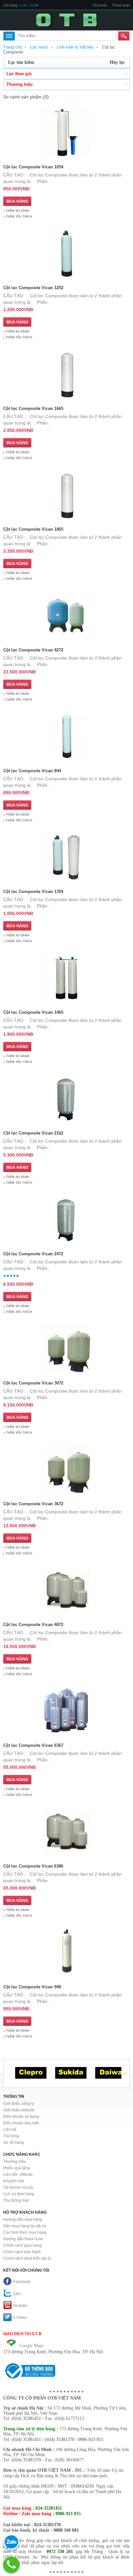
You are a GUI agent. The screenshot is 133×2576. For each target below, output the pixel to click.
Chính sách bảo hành (22, 2252)
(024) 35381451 (26, 2418)
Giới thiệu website (19, 2110)
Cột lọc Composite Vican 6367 (33, 1745)
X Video (20, 2318)
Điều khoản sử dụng (21, 2117)
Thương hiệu (15, 2162)
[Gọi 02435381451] (11, 2565)
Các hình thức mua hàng (25, 2232)
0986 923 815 (91, 2440)
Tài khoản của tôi (18, 2187)
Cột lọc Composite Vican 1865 (33, 529)
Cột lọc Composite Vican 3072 (33, 1383)
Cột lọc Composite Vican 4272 (33, 650)
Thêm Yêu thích (19, 217)
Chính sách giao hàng (23, 2245)
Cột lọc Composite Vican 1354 (33, 892)
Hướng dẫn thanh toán (23, 2239)
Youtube (20, 2306)
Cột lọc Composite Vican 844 (32, 771)
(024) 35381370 (60, 2440)
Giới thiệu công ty (19, 2104)
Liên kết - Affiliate (18, 2175)
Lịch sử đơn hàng (19, 2194)
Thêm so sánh (18, 211)
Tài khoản (99, 5)
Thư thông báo (16, 2200)
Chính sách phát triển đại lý (27, 2258)
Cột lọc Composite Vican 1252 (33, 288)
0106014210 (82, 2486)
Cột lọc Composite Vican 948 (32, 1987)
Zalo (17, 2294)
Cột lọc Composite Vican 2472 (33, 1254)
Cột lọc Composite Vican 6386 (33, 1866)
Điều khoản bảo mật (21, 2123)
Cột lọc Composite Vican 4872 (33, 1625)
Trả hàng (11, 2136)
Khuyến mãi (14, 2181)
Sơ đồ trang (14, 2142)
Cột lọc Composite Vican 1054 (33, 167)
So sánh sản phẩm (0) (26, 97)
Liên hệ (10, 2130)
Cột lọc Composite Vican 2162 (33, 1133)
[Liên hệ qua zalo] (11, 2542)
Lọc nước (40, 47)
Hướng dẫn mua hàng (23, 2220)
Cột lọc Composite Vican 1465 (33, 1012)
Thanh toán (121, 5)
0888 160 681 (66, 2530)
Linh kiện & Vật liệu (75, 47)
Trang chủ (13, 47)
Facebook (22, 2282)
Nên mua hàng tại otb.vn (25, 2226)
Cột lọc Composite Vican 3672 (33, 1504)
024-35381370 (47, 2525)
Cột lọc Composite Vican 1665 (33, 408)
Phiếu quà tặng (17, 2168)
